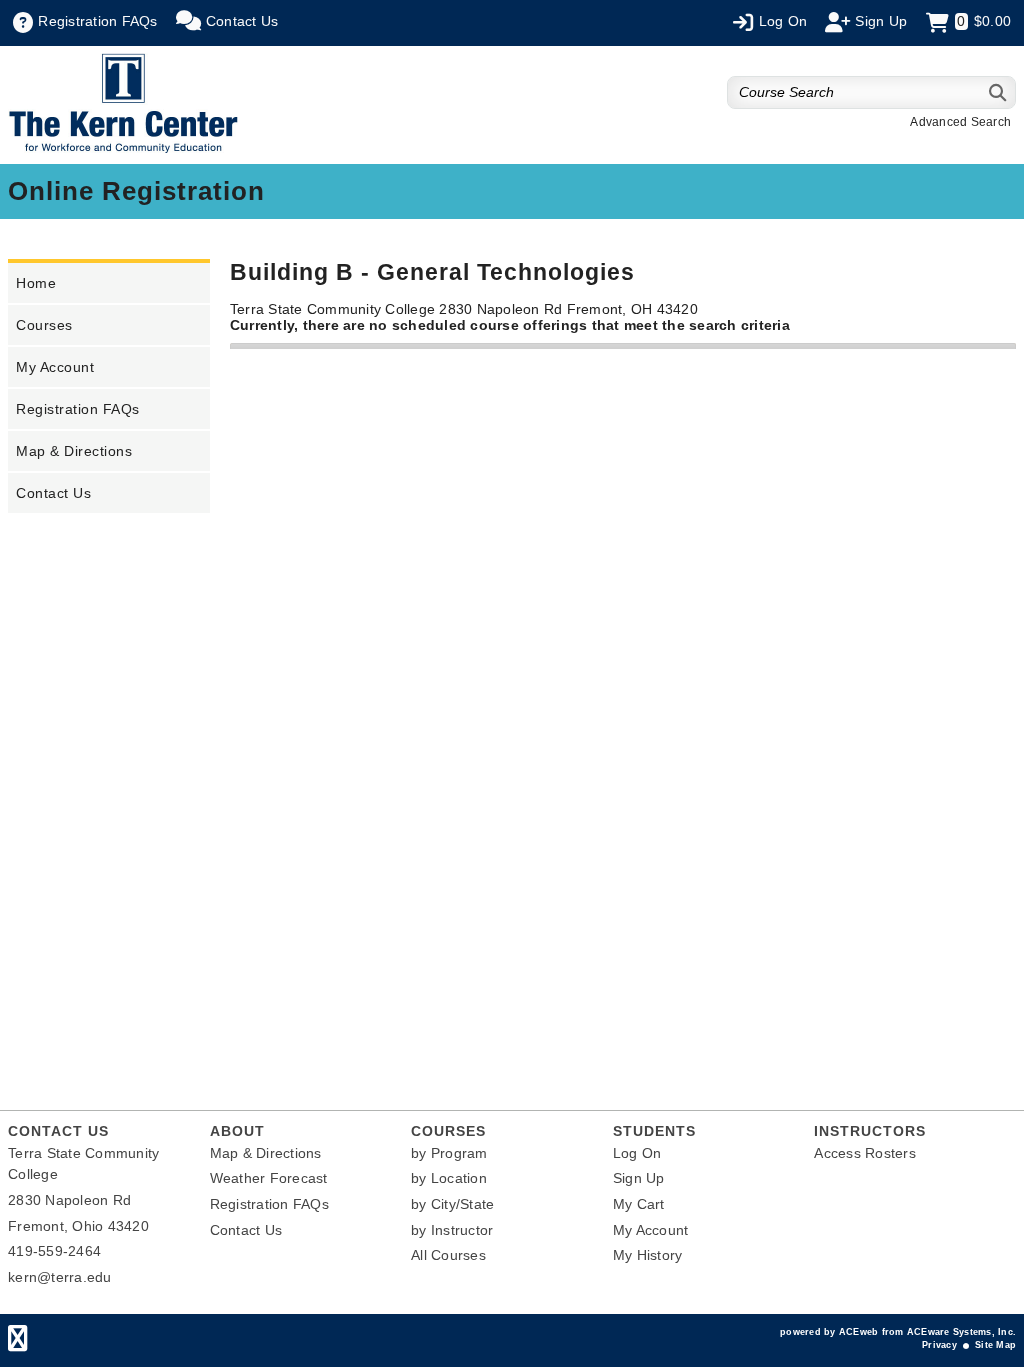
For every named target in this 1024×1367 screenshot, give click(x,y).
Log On (637, 1153)
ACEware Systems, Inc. (961, 1332)
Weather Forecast (269, 1178)
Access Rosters (865, 1153)
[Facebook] (17, 1343)
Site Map (995, 1345)
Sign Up (639, 1178)
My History (648, 1255)
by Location (449, 1178)
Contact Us (53, 493)
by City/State (452, 1204)
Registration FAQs (78, 409)
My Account (55, 367)
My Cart (639, 1204)
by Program (449, 1153)
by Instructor (452, 1230)
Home (36, 283)
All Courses (448, 1255)
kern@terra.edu (60, 1277)
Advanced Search (960, 122)
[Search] (998, 92)
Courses (44, 325)
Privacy (939, 1345)
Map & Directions (74, 451)
